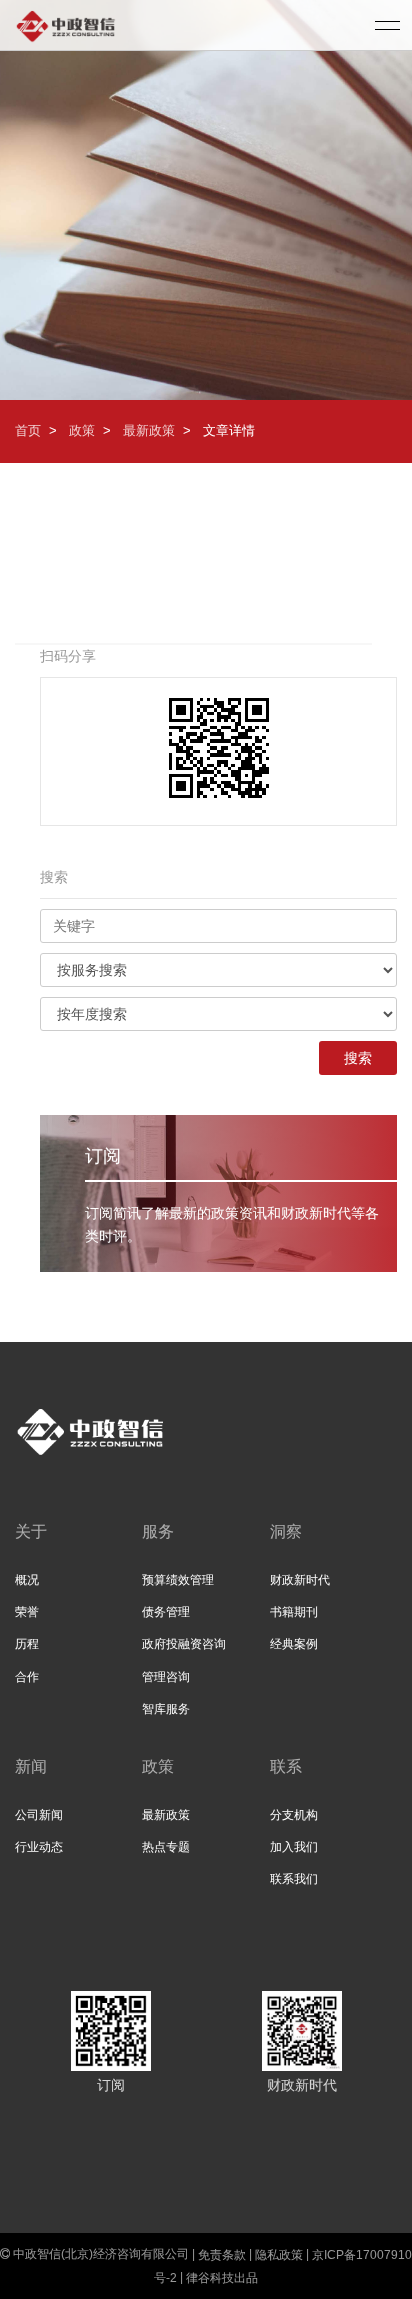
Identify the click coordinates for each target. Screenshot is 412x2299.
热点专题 (166, 1847)
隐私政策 (279, 2254)
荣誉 (27, 1612)
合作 (27, 1677)
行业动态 (39, 1847)
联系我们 (294, 1879)
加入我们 (294, 1847)
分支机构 (294, 1815)
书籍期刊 (294, 1612)
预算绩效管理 (178, 1580)
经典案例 (294, 1644)
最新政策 (149, 430)
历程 (27, 1644)
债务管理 (166, 1612)
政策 (82, 430)
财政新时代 (300, 1580)
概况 (27, 1580)
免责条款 (222, 2254)
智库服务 (166, 1709)
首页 (28, 430)
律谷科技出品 (222, 2277)
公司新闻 (39, 1815)
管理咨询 (166, 1677)
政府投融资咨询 (184, 1644)
